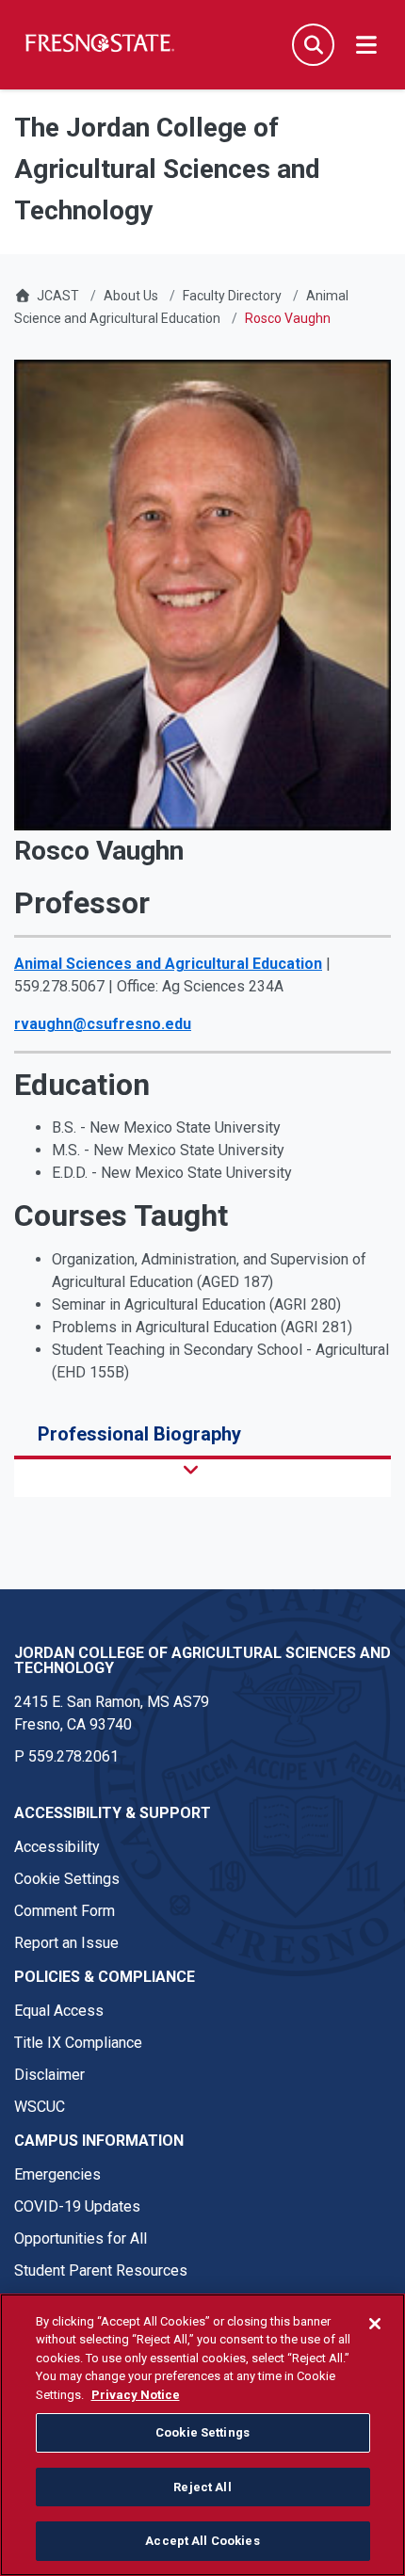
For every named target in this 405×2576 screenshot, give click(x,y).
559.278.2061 (73, 1756)
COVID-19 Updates (77, 2206)
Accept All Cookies (202, 2541)
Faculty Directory (232, 296)
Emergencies (57, 2174)
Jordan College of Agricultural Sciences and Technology (202, 1660)
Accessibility (57, 1847)
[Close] (375, 2324)
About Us (131, 296)
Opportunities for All (81, 2238)
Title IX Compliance (78, 2043)
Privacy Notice (136, 2395)
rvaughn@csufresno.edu (103, 1024)
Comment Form (65, 1911)
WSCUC (40, 2107)
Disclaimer (49, 2075)
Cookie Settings (67, 1879)
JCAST (58, 296)
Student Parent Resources (101, 2270)
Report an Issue (66, 1943)
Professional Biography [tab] (139, 1434)
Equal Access (59, 2011)
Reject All (202, 2487)
